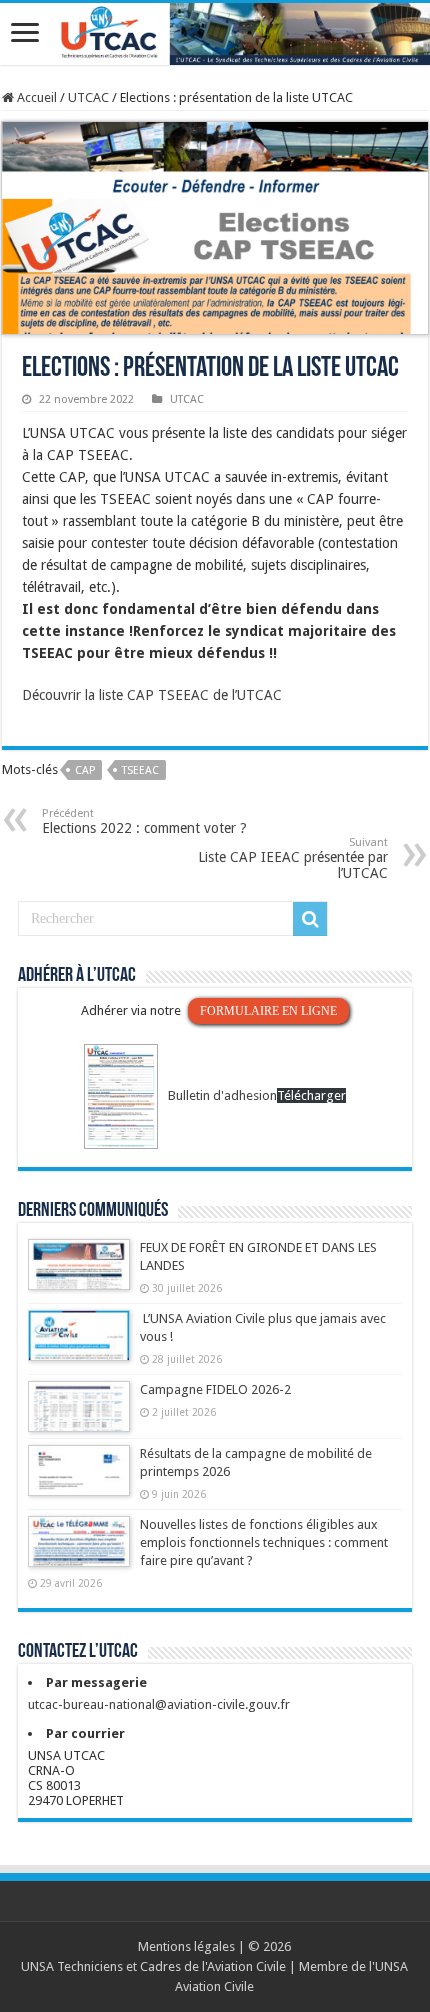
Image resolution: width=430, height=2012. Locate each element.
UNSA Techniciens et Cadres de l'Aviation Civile (153, 1966)
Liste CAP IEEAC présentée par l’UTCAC (293, 858)
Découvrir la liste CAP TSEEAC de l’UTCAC (152, 695)
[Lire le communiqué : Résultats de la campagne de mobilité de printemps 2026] (79, 1480)
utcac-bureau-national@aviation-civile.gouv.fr (159, 1704)
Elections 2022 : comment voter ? (144, 821)
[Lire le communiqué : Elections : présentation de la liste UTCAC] (215, 227)
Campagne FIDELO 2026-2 (215, 1389)
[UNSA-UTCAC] (215, 34)
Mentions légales (186, 1946)
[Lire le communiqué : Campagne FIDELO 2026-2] (79, 1416)
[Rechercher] (310, 919)
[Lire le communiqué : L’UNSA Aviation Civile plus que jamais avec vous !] (79, 1345)
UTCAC (88, 97)
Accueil (35, 97)
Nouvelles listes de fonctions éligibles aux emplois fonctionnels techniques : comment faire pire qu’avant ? (264, 1542)
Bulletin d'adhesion (222, 1095)
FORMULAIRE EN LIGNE (268, 1011)
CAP (85, 770)
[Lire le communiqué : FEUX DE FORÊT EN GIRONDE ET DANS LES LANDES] (79, 1274)
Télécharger (311, 1095)
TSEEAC (140, 770)
